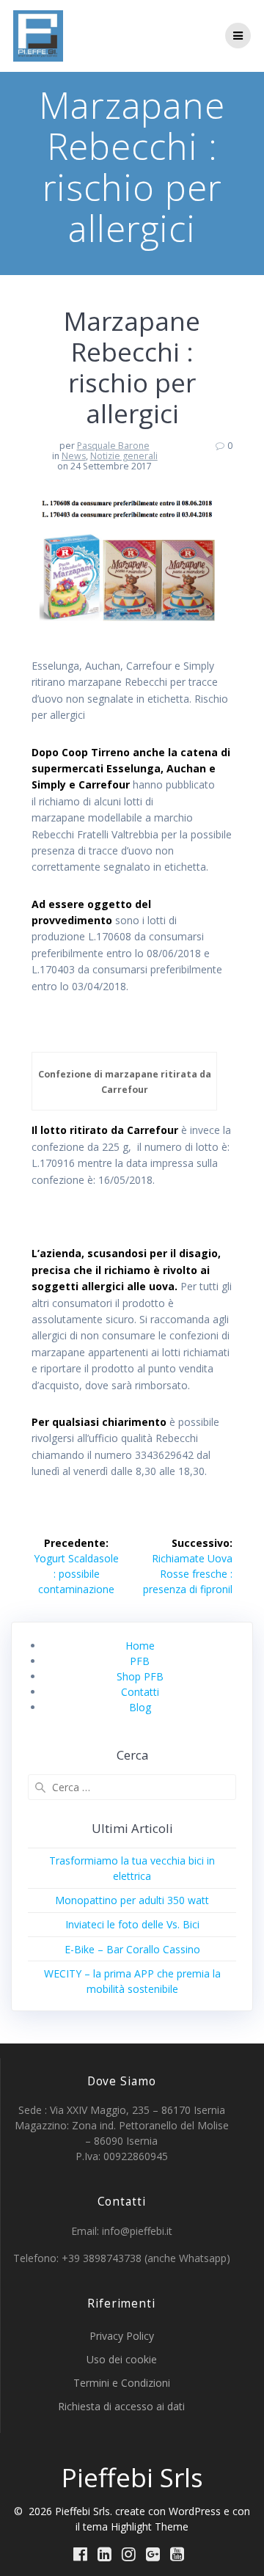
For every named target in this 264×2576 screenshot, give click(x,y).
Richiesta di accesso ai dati (121, 2406)
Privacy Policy (122, 2336)
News (74, 456)
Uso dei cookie (122, 2359)
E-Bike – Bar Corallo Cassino (132, 1949)
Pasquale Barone (113, 446)
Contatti (140, 1692)
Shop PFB (140, 1676)
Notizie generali (124, 456)
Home (140, 1646)
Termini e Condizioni (122, 2383)
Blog (140, 1707)
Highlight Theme (150, 2526)
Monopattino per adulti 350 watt (132, 1900)
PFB (140, 1661)
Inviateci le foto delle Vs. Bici (132, 1924)
